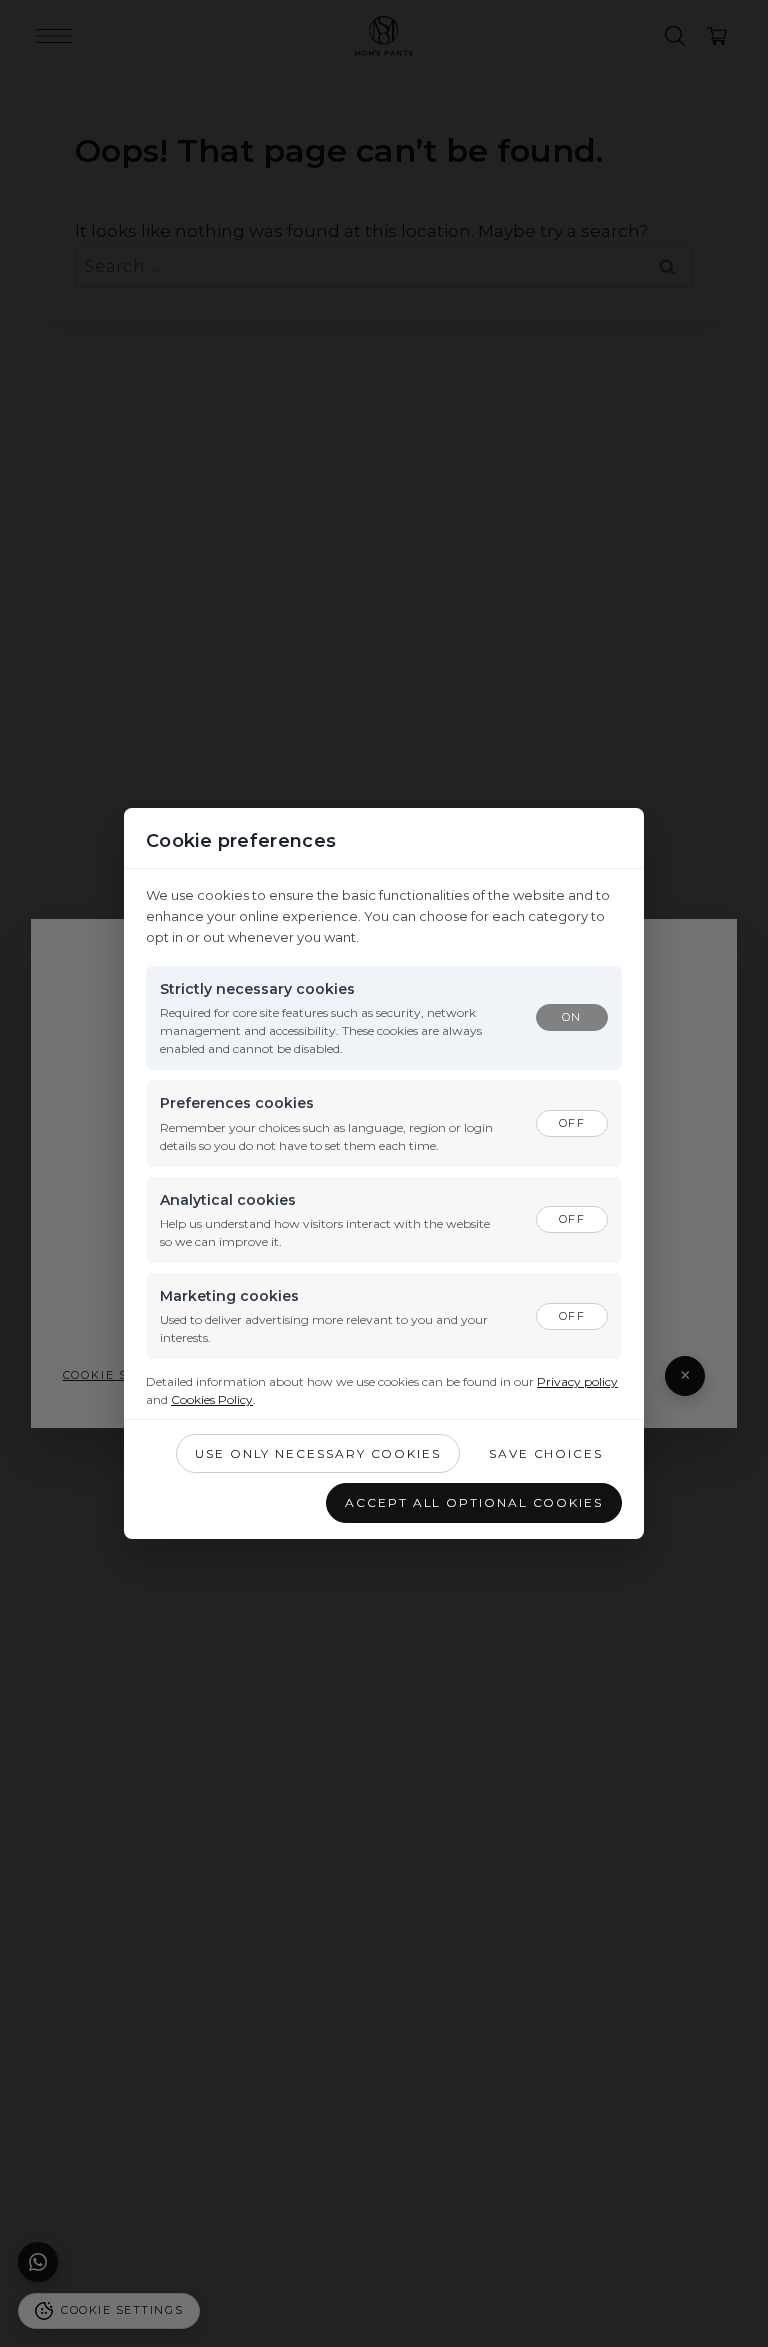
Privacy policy (577, 1381)
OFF (571, 1123)
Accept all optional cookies (474, 1502)
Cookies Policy (212, 1399)
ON (571, 1017)
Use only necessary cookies (318, 1453)
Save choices (546, 1453)
